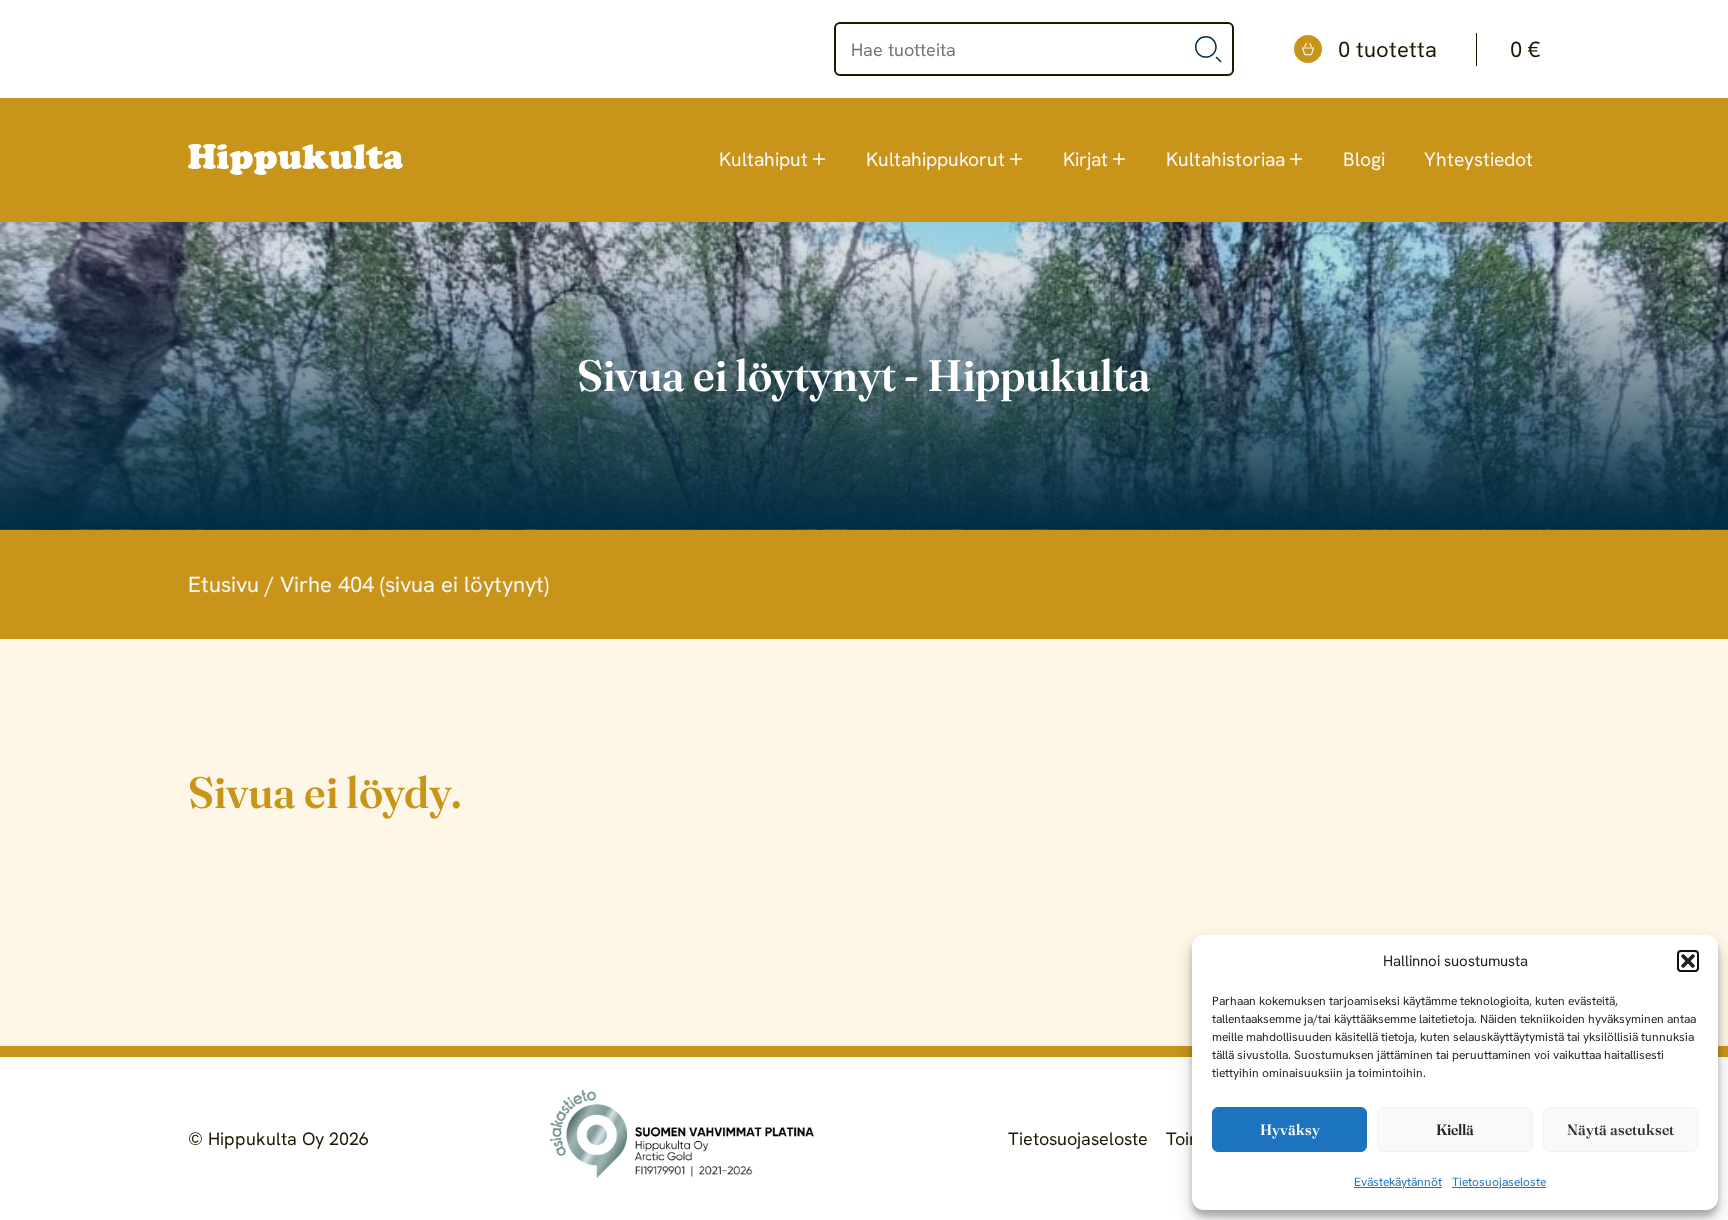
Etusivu (223, 584)
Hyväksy (1290, 1129)
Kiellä (1455, 1129)
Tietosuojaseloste (1499, 1182)
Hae (1209, 49)
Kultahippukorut (935, 159)
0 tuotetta (1439, 49)
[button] (1688, 961)
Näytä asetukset (1620, 1129)
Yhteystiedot (1478, 159)
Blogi (1364, 159)
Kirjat (1085, 159)
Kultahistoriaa (1225, 159)
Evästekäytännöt (1398, 1182)
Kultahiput (763, 159)
